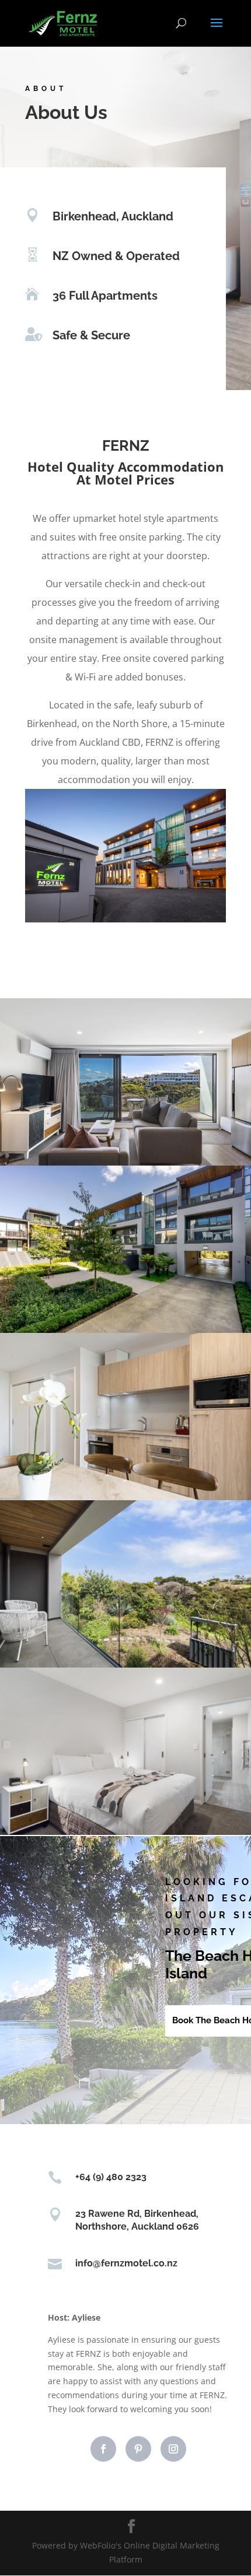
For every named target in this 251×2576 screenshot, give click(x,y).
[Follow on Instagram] (173, 2449)
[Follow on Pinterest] (138, 2449)
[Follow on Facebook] (103, 2449)
